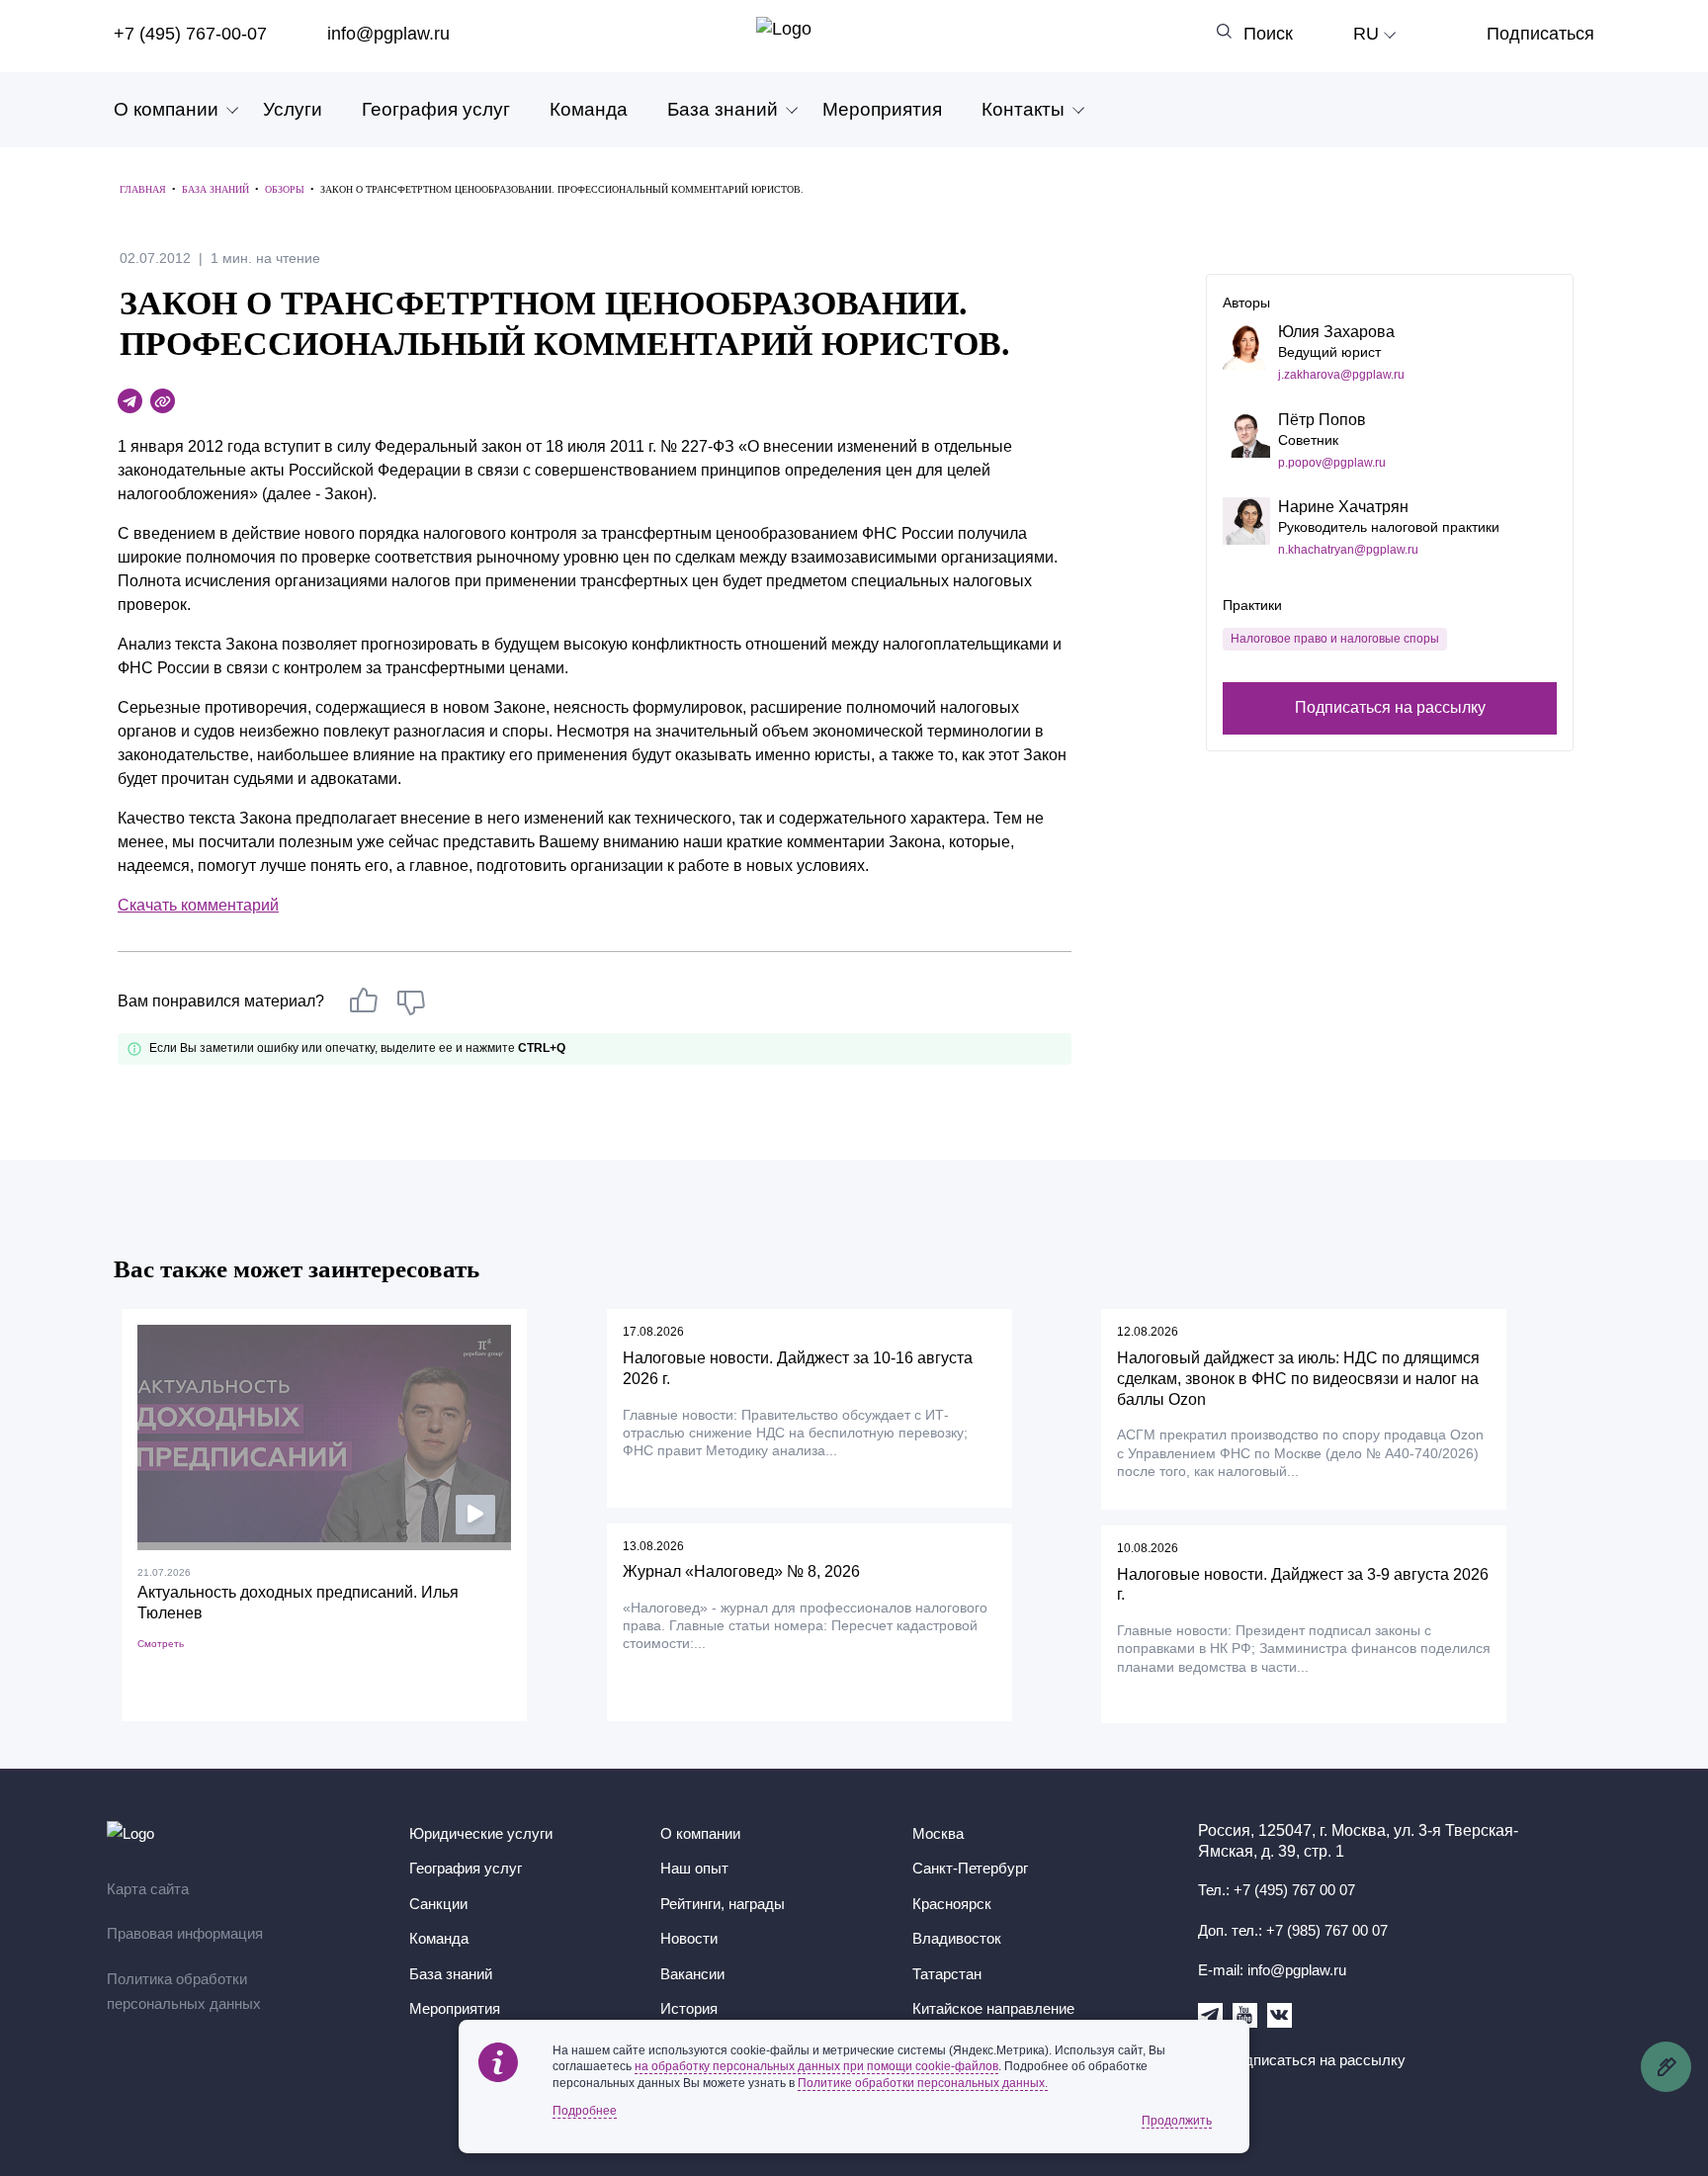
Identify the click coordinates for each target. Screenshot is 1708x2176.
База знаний (723, 109)
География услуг (436, 109)
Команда (589, 109)
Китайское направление (993, 2008)
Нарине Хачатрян (1343, 507)
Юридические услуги (481, 1833)
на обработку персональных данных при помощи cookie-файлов (816, 2066)
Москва (938, 1833)
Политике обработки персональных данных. (923, 2083)
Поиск (1268, 34)
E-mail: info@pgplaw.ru (1272, 1970)
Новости (689, 1938)
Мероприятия (882, 109)
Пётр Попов (1322, 420)
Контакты (1023, 109)
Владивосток (957, 1938)
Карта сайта (148, 1889)
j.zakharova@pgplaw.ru (1341, 375)
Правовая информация (185, 1933)
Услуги (293, 109)
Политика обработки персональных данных (184, 1992)
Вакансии (692, 1974)
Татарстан (947, 1974)
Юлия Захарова (1336, 332)
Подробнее (585, 2111)
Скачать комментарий (198, 905)
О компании (166, 109)
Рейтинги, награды (723, 1904)
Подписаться (1540, 34)
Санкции (438, 1904)
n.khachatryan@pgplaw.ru (1348, 550)
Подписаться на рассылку (1390, 707)
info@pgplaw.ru (388, 34)
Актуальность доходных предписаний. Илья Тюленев (298, 1603)
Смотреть (161, 1644)
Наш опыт (694, 1868)
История (689, 2008)
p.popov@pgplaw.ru (1332, 463)
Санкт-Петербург (970, 1868)
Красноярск (952, 1904)
